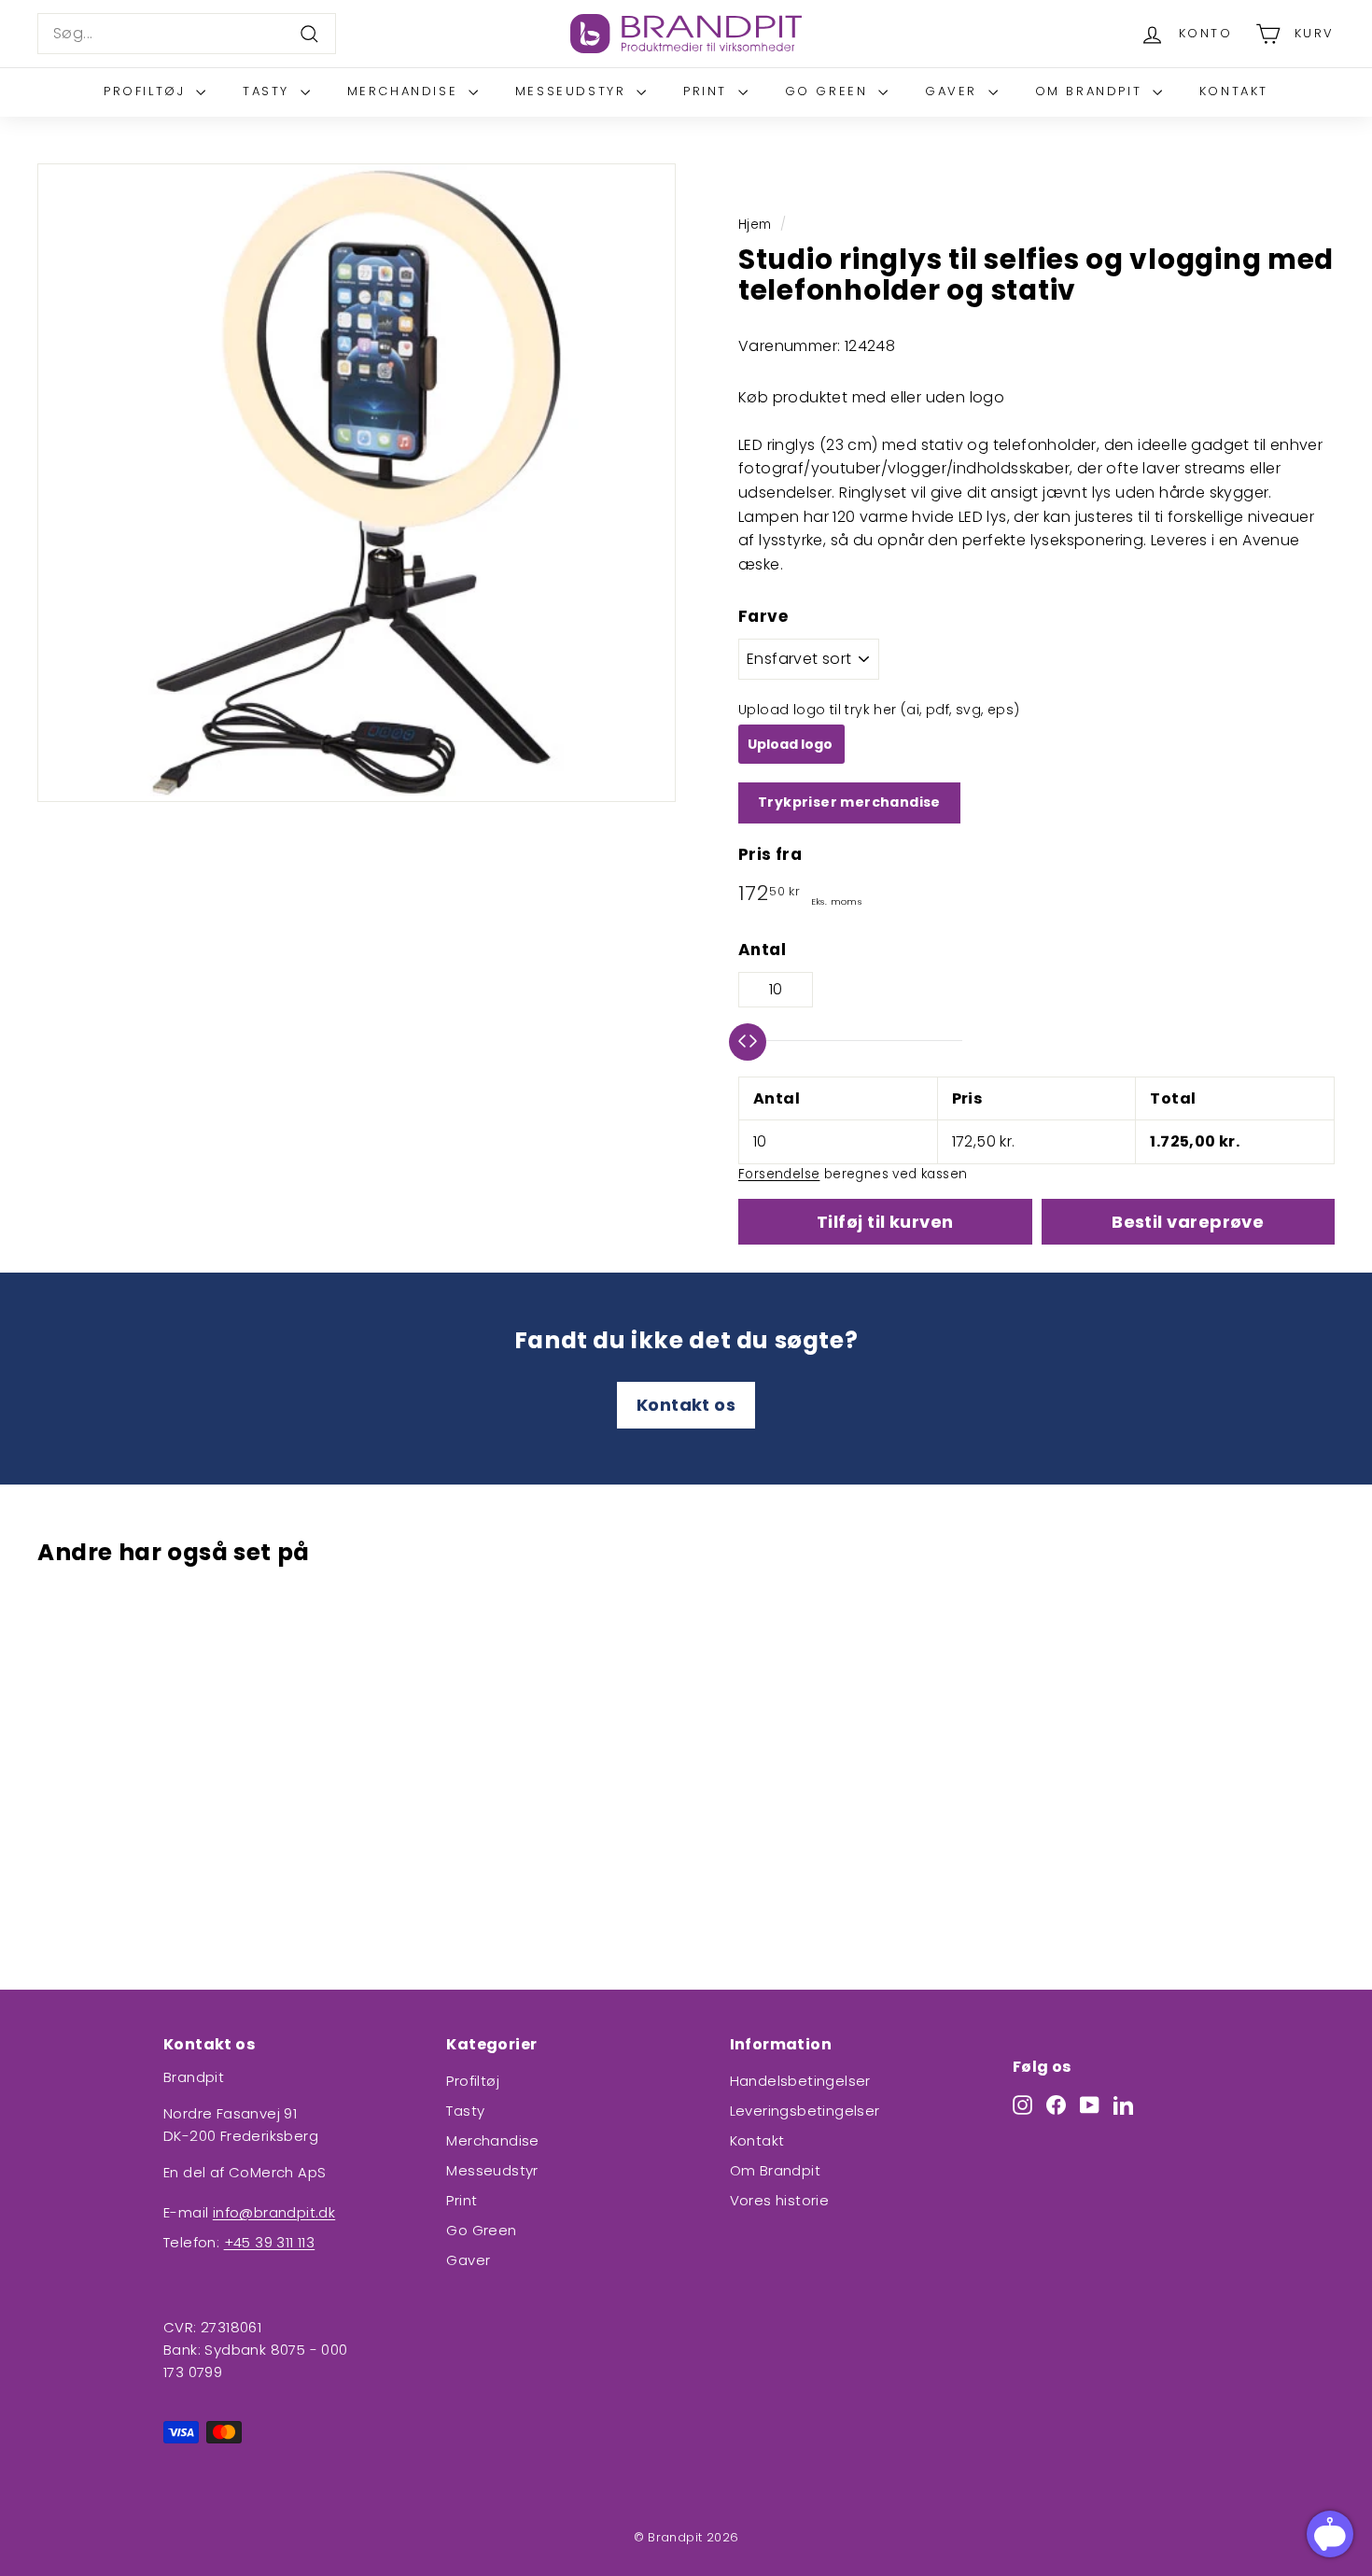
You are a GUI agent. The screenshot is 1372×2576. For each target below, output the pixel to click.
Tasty (269, 91)
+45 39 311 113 (270, 2242)
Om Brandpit (1092, 91)
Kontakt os (686, 1405)
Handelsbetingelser (800, 2081)
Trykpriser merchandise (849, 802)
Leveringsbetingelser (805, 2111)
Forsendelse (779, 1174)
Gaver (954, 91)
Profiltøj (147, 91)
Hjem (755, 225)
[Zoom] (357, 483)
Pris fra (770, 854)
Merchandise (406, 91)
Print (708, 91)
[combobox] (187, 34)
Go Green (829, 91)
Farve (763, 616)
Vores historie (780, 2200)
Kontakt (1234, 91)
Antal (762, 950)
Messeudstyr (574, 91)
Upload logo (791, 744)
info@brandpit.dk (274, 2212)
